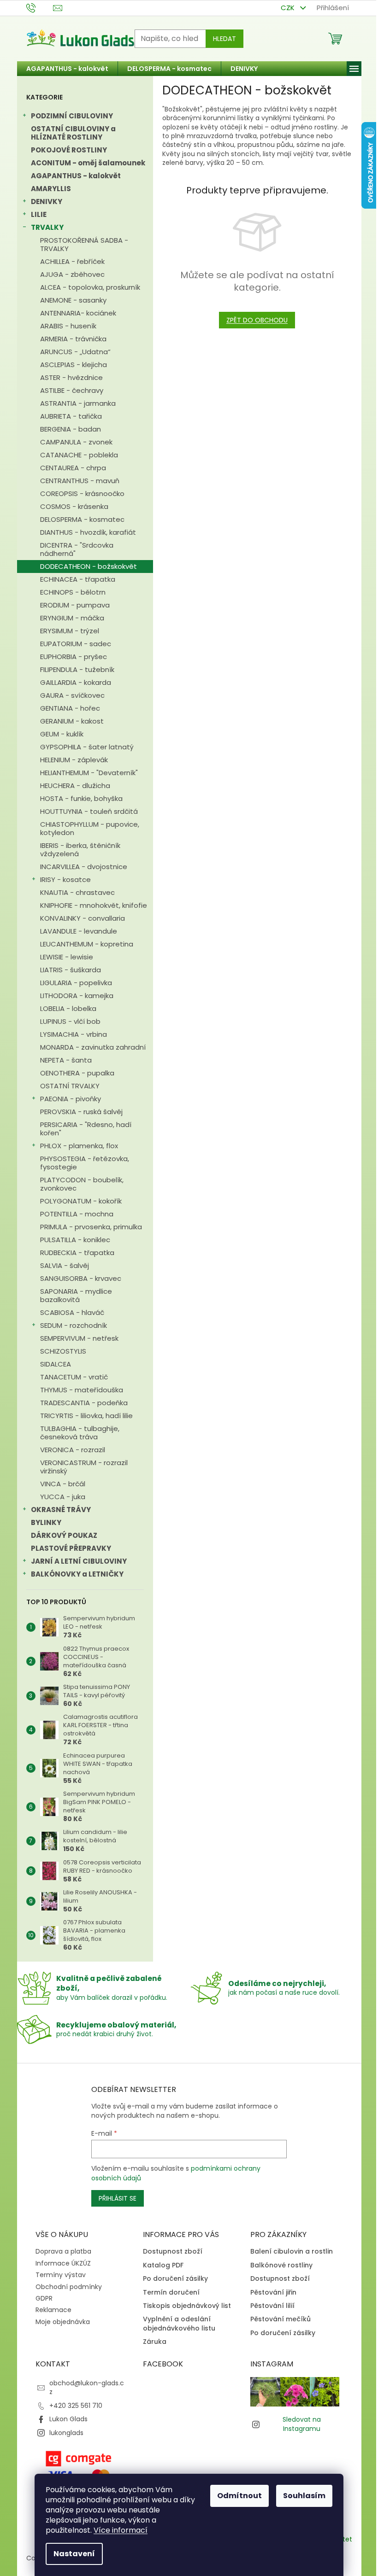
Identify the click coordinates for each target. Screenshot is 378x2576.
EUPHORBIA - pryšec (74, 657)
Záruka (155, 2342)
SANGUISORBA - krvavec (81, 1278)
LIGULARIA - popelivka (76, 983)
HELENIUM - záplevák (74, 760)
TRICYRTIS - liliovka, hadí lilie (86, 1416)
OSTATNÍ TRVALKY (70, 1086)
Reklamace (53, 2310)
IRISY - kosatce (65, 879)
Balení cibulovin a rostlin (292, 2252)
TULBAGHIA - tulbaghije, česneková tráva (80, 1433)
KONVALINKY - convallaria (83, 918)
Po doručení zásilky (175, 2279)
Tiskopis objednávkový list (187, 2306)
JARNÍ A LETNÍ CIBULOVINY (79, 1561)
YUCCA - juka (63, 1497)
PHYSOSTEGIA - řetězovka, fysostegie (85, 1163)
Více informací (121, 2530)
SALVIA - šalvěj (65, 1265)
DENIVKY (47, 202)
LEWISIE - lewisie (67, 957)
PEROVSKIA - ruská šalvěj (81, 1112)
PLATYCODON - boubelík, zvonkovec (82, 1184)
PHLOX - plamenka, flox (79, 1146)
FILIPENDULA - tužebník (77, 669)
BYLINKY (46, 1522)
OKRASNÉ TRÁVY (61, 1510)
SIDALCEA (56, 1364)
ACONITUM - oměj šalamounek (88, 163)
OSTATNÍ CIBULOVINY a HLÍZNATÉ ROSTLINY (73, 133)
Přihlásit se (118, 2198)
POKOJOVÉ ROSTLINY (69, 150)
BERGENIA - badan (71, 429)
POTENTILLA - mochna (77, 1214)
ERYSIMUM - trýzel (70, 631)
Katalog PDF (163, 2265)
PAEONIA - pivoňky (71, 1099)
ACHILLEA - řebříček (72, 261)
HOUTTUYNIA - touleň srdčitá (89, 811)
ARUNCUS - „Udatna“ (75, 352)
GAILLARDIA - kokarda (76, 682)
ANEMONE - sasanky (73, 300)
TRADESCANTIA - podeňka (84, 1403)
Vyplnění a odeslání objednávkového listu (179, 2324)
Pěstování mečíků (281, 2319)
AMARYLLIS (51, 189)
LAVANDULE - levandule (79, 931)
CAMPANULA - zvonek (76, 442)
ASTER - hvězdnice (71, 377)
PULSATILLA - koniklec (75, 1240)
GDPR (44, 2298)
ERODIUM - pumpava (75, 605)
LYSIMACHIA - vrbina (74, 1034)
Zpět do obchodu (257, 320)
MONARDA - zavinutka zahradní (93, 1047)
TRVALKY (47, 227)
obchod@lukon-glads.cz (87, 2387)
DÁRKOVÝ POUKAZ (64, 1535)
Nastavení (74, 2554)
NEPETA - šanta (66, 1060)
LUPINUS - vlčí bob (70, 1021)
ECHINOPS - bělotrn (73, 592)
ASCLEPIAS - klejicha (74, 365)
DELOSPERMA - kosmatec (82, 519)
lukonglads (66, 2433)
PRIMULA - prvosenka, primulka (91, 1227)
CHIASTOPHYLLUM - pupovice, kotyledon (90, 828)
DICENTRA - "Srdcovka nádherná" (77, 549)
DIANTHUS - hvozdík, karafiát (88, 532)
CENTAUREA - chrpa (73, 468)
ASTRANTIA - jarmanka (78, 403)
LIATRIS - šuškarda (71, 970)
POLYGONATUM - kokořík (81, 1201)
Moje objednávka (63, 2322)
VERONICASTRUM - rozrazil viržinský (84, 1467)
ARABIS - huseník (68, 326)
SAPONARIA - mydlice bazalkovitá (76, 1295)
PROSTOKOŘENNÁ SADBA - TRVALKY (84, 244)
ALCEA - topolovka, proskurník (90, 287)
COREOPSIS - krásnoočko (82, 494)
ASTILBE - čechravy (72, 390)
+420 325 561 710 (76, 2406)
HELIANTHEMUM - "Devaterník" (89, 773)
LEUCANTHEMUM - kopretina (87, 944)
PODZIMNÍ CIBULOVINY (72, 116)
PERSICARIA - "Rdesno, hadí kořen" (86, 1129)
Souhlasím (304, 2496)
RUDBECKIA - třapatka (77, 1253)
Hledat (224, 39)
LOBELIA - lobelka (68, 1008)
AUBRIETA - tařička (71, 416)
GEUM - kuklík (62, 734)
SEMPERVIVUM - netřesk (79, 1338)
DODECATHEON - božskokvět (89, 566)
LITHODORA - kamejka (77, 996)
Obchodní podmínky (69, 2287)
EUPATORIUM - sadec (76, 644)
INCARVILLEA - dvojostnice (84, 867)
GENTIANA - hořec (70, 708)
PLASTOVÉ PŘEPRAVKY (71, 1548)
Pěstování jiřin (273, 2293)
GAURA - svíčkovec (72, 695)
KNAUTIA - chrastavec (77, 892)
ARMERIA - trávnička (73, 339)
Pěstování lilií (272, 2306)
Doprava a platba (63, 2251)
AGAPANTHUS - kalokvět (76, 176)
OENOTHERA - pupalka (77, 1073)
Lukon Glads (68, 2419)
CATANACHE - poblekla (79, 455)
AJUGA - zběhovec (72, 274)
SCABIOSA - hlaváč (72, 1312)
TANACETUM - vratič (74, 1377)
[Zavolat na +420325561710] (40, 7)
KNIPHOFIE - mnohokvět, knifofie (94, 905)
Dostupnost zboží (173, 2252)
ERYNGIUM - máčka (72, 618)
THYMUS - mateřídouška (82, 1390)
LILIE (39, 214)
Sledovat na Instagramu (302, 2424)
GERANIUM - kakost (72, 721)
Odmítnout (239, 2496)
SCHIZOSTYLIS (63, 1351)
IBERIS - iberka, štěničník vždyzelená (80, 850)
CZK (289, 8)
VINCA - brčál (63, 1484)
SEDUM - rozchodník (74, 1325)
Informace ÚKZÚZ (63, 2263)
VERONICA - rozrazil (73, 1450)
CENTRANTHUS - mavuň (80, 481)
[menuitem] (67, 69)
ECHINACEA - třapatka (78, 579)
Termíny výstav (61, 2275)
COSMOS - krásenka (74, 506)
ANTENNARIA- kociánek (78, 313)
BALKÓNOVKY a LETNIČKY (77, 1574)
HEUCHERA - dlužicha (75, 786)
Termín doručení (171, 2293)
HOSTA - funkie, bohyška (81, 798)
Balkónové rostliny (281, 2265)
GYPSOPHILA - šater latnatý (87, 747)
